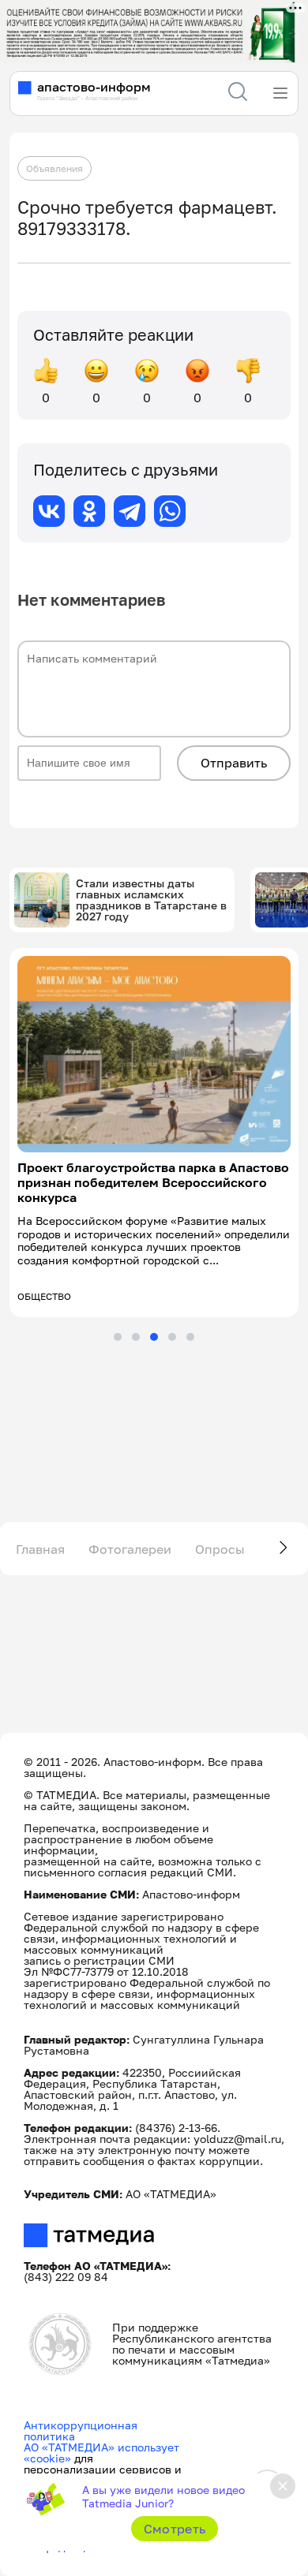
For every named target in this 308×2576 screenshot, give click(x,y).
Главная (40, 1549)
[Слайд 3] (154, 1337)
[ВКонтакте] (49, 511)
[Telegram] (130, 511)
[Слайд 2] (136, 1337)
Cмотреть (175, 2529)
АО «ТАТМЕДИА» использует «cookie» (101, 2453)
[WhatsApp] (170, 511)
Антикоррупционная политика (81, 2430)
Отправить (234, 763)
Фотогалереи (130, 1549)
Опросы (220, 1549)
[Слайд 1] (118, 1337)
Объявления (54, 168)
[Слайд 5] (190, 1337)
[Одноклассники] (89, 511)
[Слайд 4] (172, 1337)
